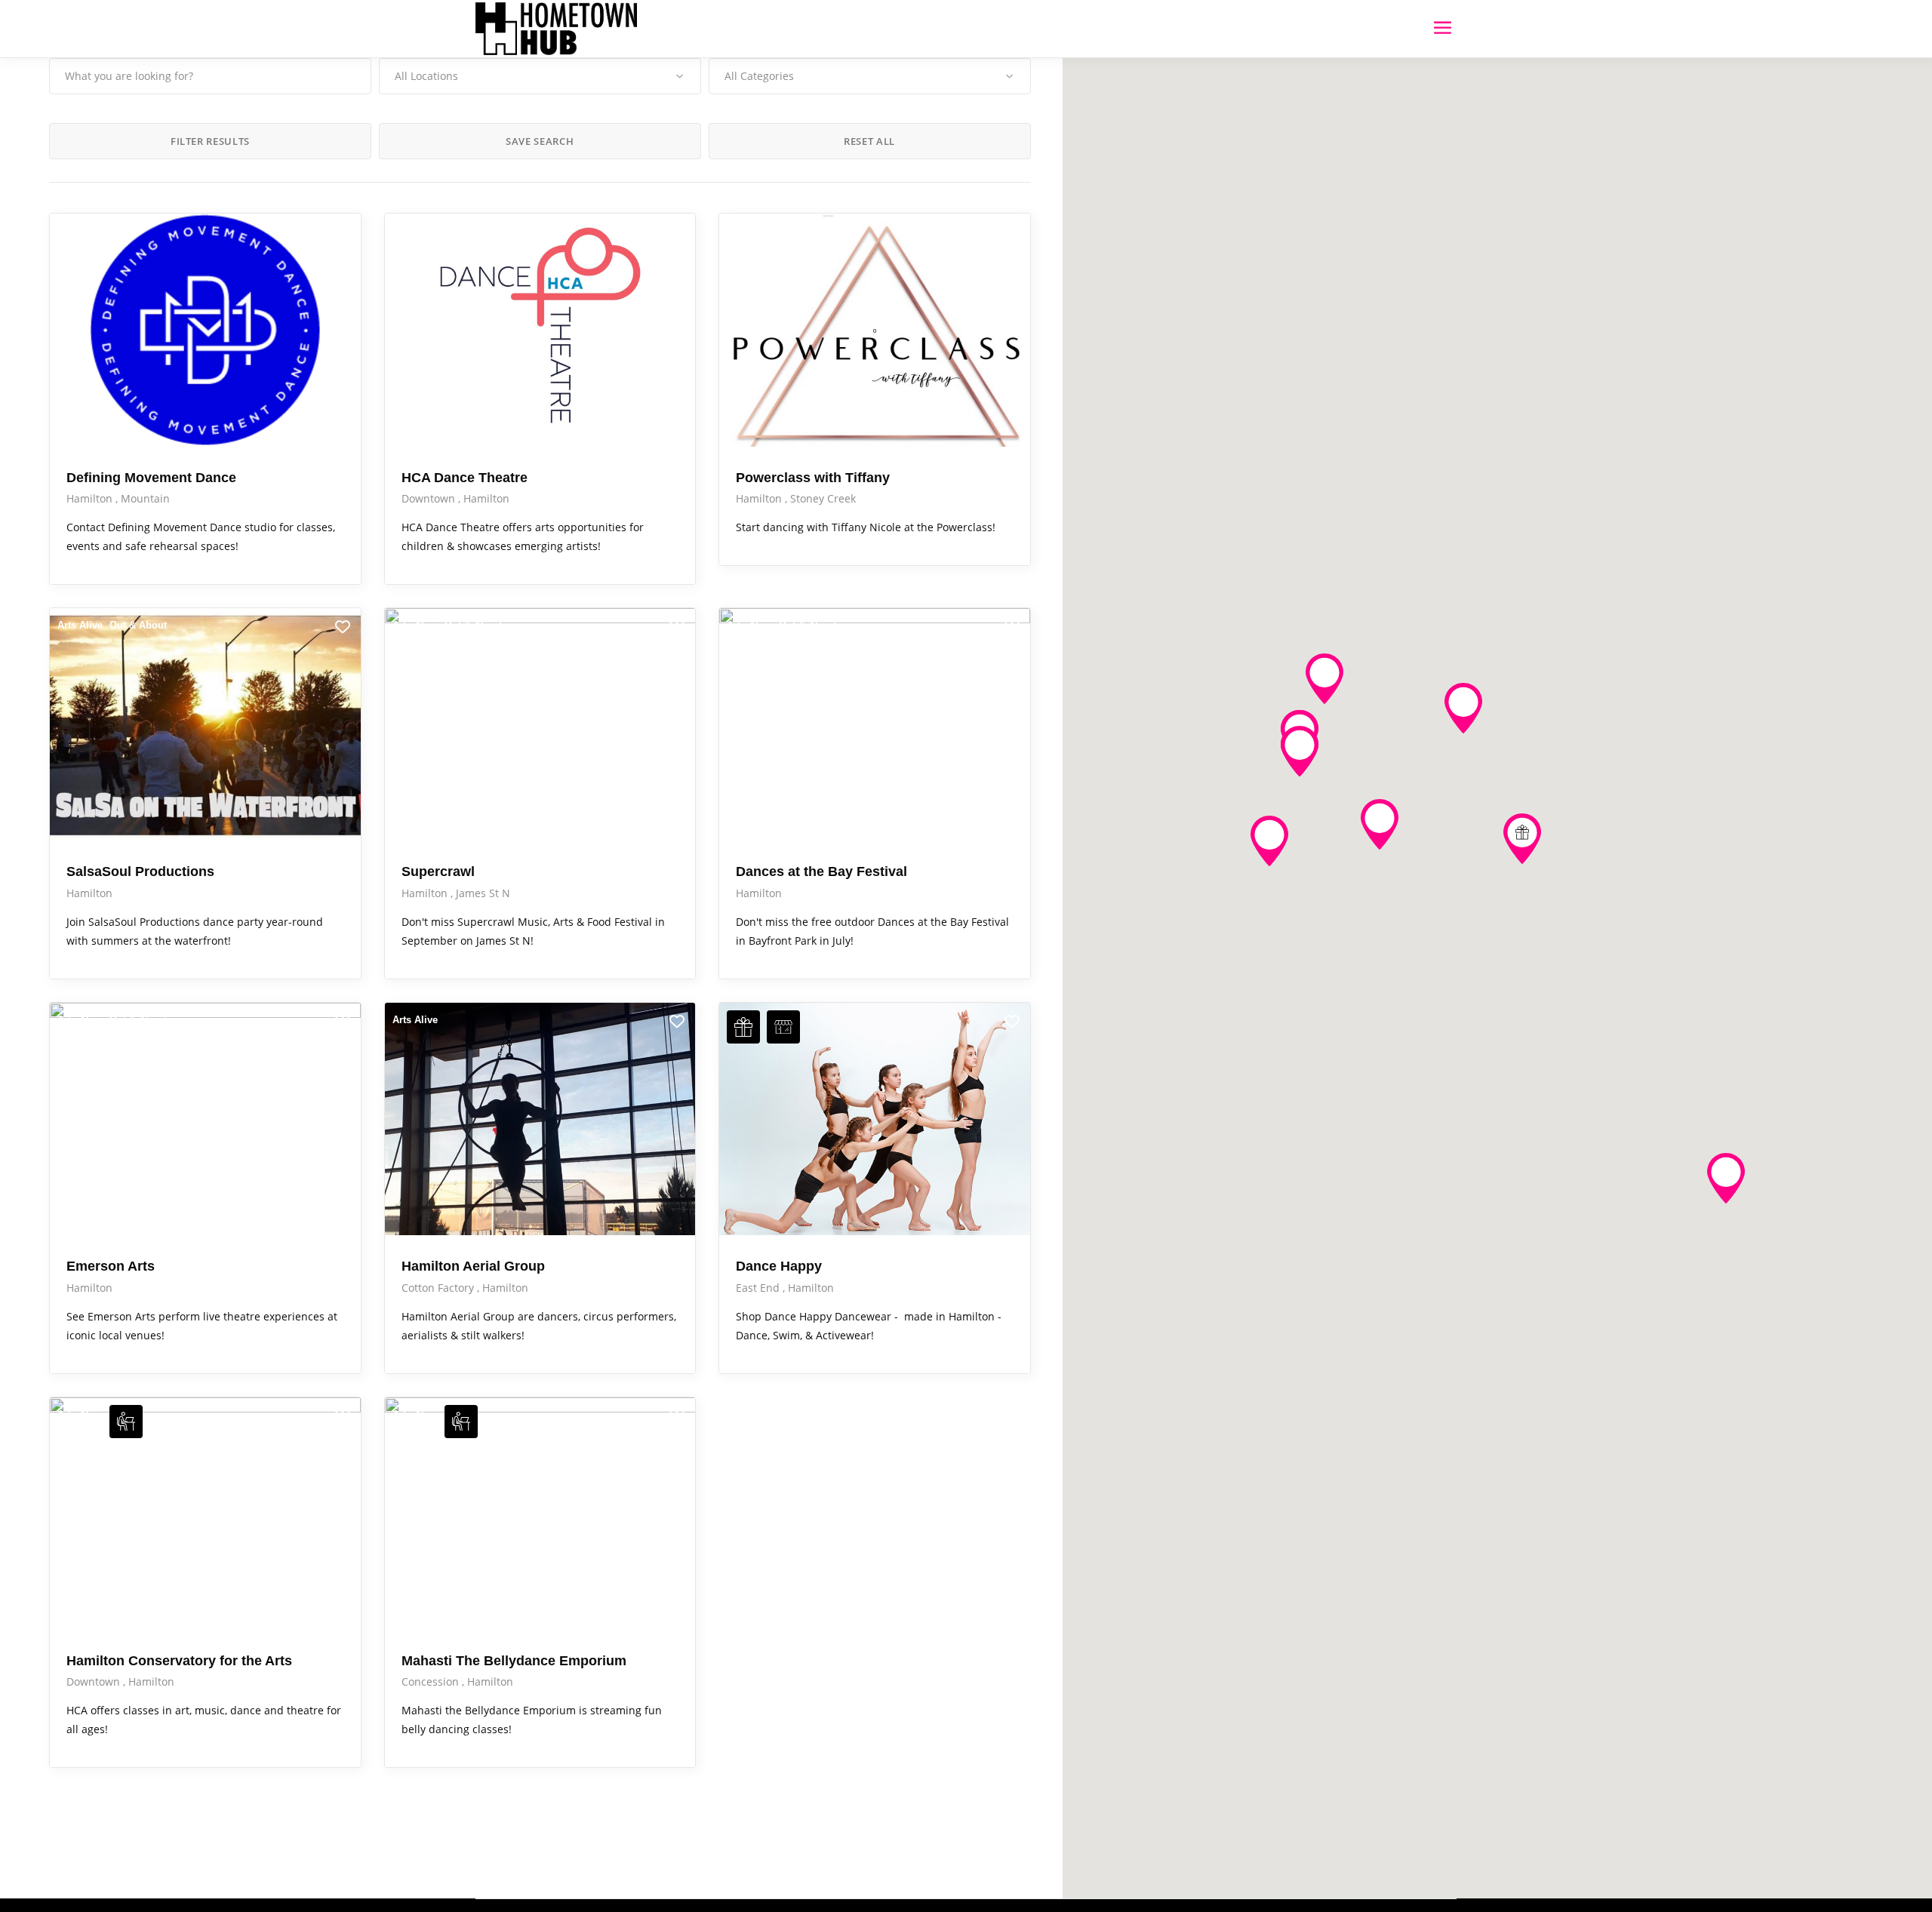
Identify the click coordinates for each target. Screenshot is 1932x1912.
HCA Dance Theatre (465, 478)
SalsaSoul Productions (140, 871)
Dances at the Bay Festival (821, 871)
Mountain (145, 498)
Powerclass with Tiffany (813, 478)
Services (747, 231)
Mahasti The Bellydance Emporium (514, 1661)
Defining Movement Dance (151, 478)
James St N (483, 893)
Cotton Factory (439, 1288)
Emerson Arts (111, 1266)
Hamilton (91, 498)
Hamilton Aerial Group (473, 1266)
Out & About (473, 231)
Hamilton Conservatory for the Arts (179, 1661)
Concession (432, 1681)
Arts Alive (80, 231)
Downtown (430, 498)
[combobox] (540, 76)
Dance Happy (779, 1266)
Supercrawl (438, 871)
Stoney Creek (823, 498)
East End (759, 1288)
